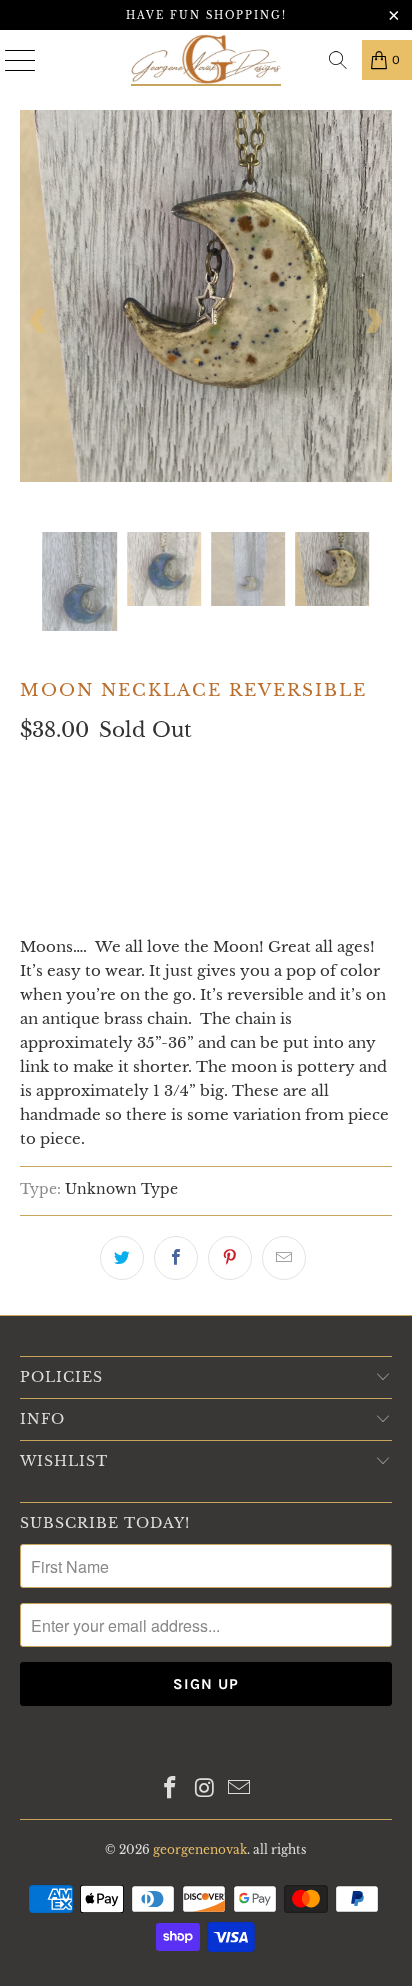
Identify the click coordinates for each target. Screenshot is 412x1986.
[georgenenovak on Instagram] (205, 1789)
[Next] (373, 321)
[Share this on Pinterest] (230, 1258)
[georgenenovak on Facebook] (170, 1789)
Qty (36, 771)
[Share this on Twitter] (122, 1258)
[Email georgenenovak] (240, 1789)
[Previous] (39, 321)
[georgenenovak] (206, 60)
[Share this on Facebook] (176, 1258)
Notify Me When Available (121, 902)
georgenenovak (200, 1849)
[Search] (338, 60)
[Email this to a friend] (284, 1258)
